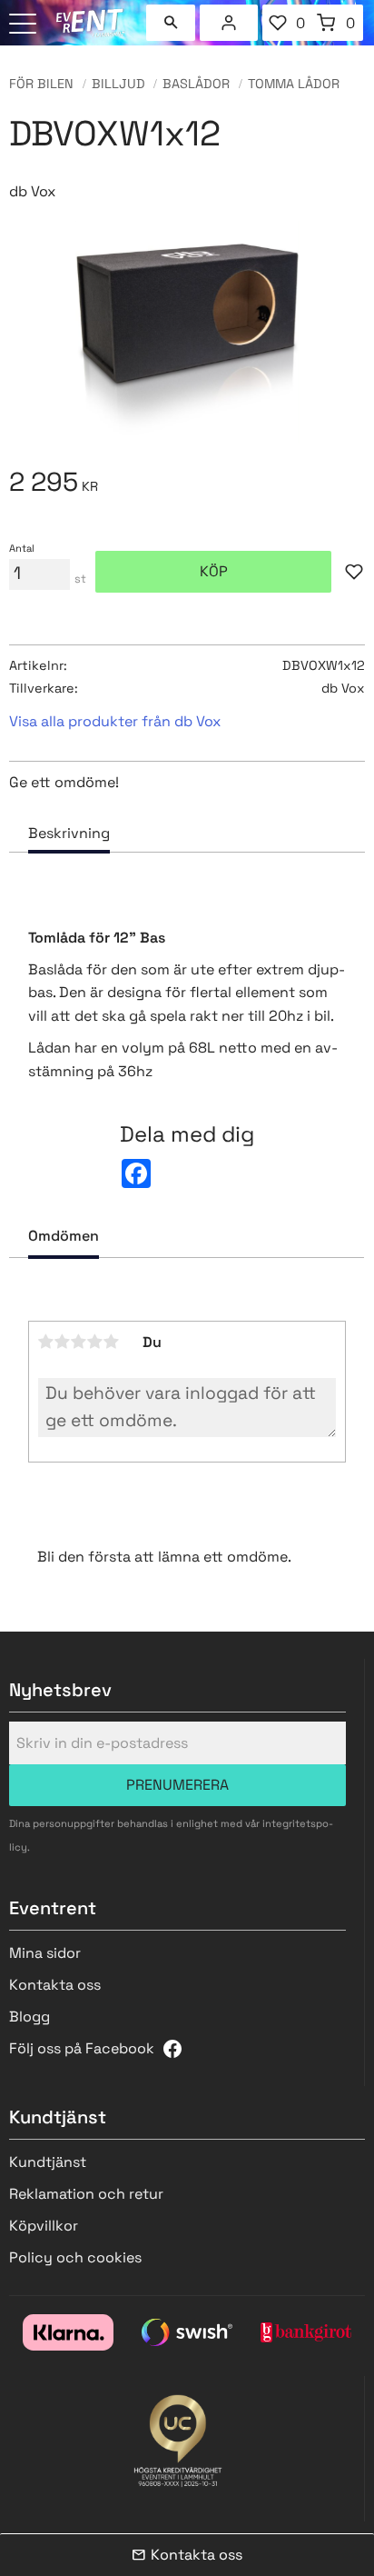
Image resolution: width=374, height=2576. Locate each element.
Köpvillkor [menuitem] (44, 2226)
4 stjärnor (95, 1342)
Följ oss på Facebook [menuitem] (82, 2048)
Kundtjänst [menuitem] (48, 2162)
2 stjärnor (63, 1342)
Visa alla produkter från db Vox (115, 721)
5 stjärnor (112, 1342)
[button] (25, 25)
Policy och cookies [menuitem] (75, 2257)
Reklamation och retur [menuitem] (86, 2194)
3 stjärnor (79, 1342)
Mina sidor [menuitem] (229, 23)
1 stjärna (46, 1342)
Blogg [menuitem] (30, 2017)
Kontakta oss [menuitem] (55, 1985)
